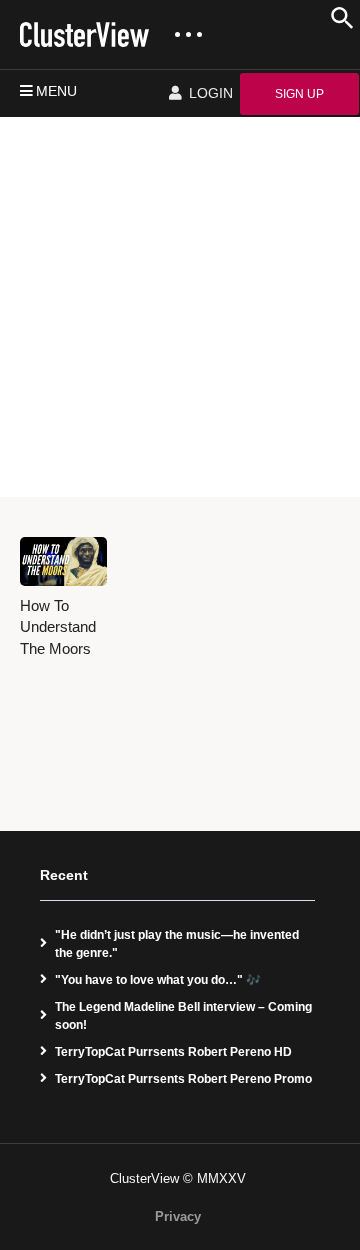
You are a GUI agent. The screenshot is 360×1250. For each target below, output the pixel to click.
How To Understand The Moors (58, 627)
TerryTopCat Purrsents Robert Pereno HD (173, 1052)
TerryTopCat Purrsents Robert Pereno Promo (183, 1079)
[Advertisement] (180, 307)
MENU (56, 91)
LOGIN (209, 93)
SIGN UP (299, 94)
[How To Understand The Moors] (63, 561)
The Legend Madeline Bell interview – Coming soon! (183, 1016)
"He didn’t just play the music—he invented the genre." (177, 944)
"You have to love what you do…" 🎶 (158, 980)
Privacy (178, 1216)
